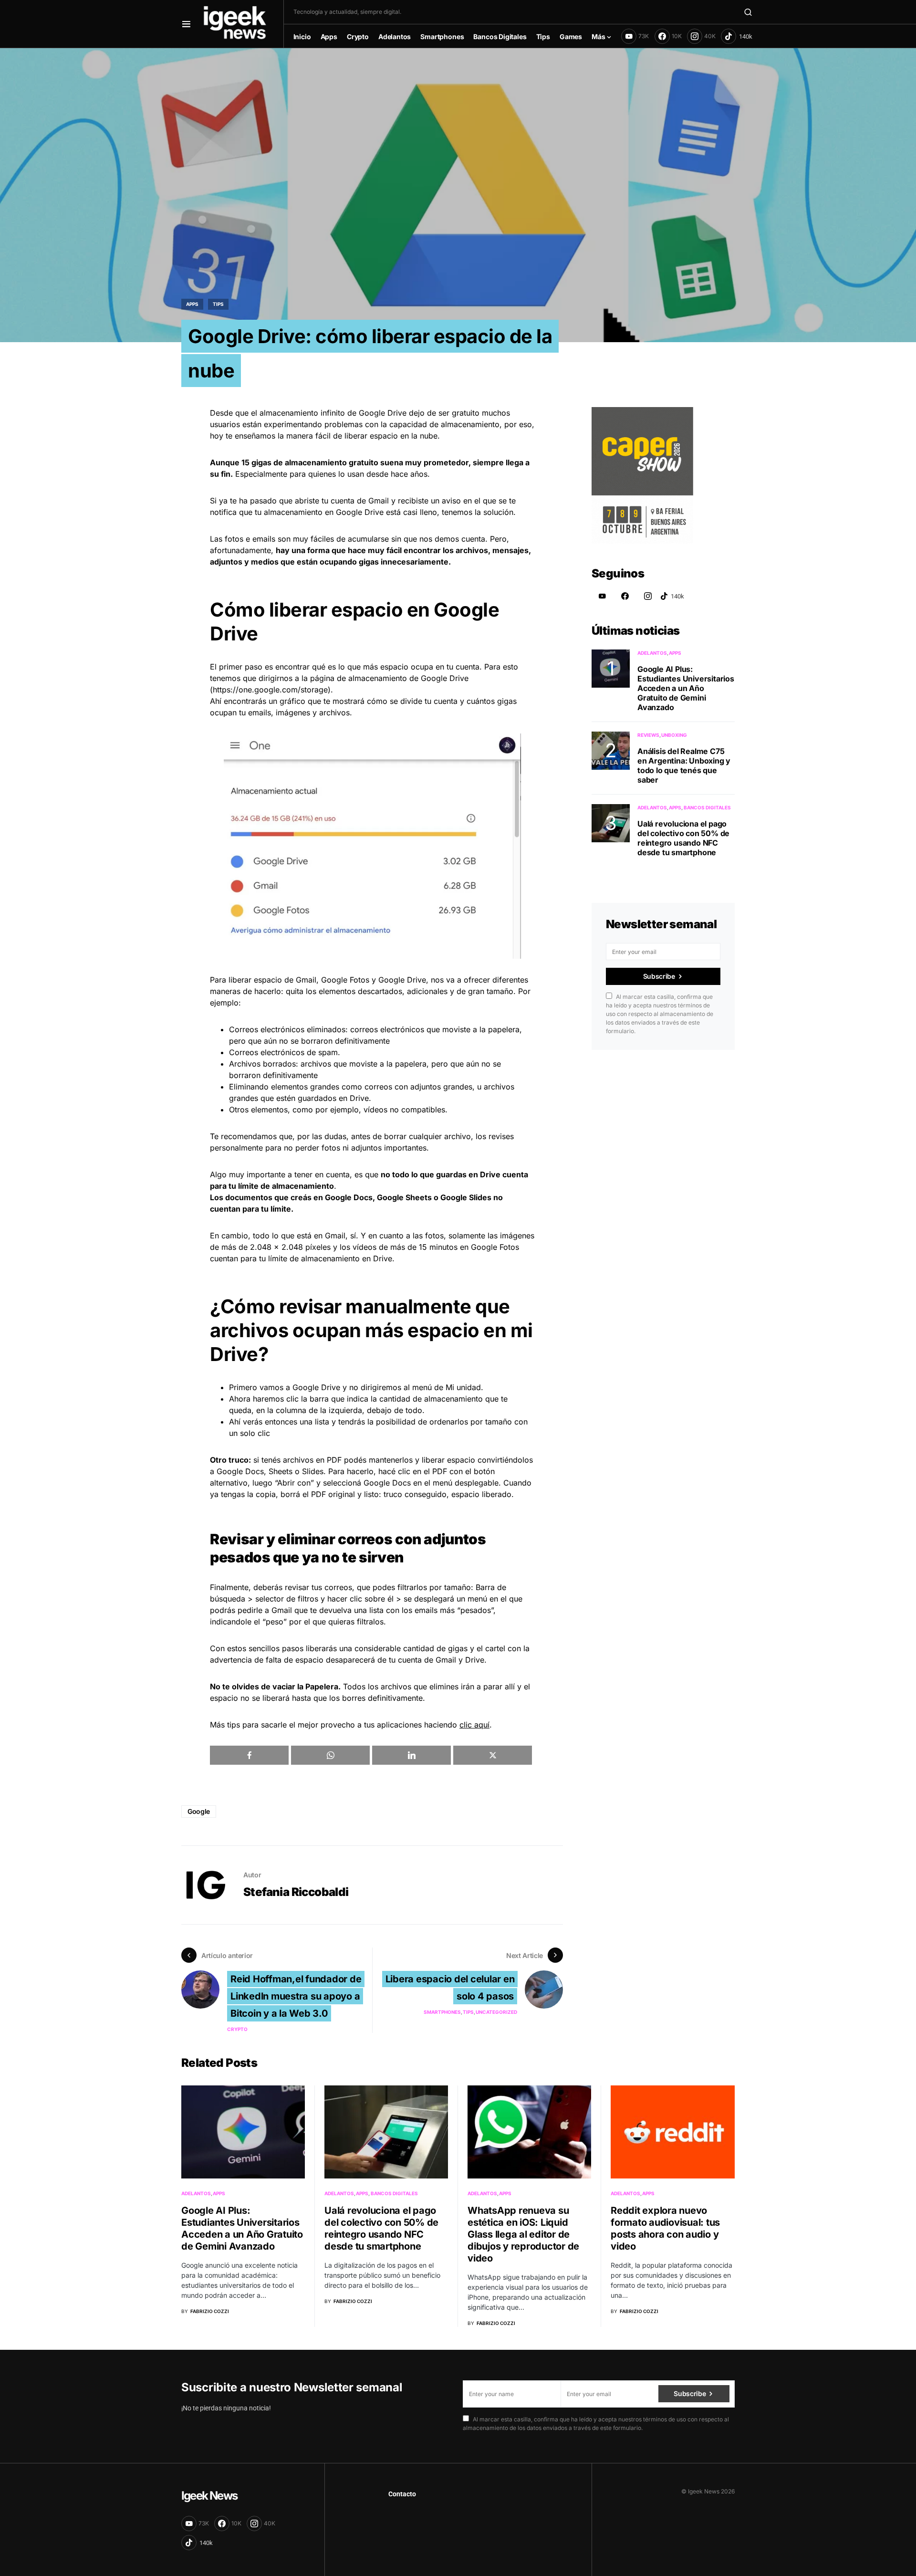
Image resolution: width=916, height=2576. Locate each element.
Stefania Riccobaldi (296, 1892)
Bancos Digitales (707, 807)
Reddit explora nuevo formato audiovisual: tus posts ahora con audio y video (665, 2228)
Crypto (237, 2029)
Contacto (402, 2494)
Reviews (648, 735)
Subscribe (659, 976)
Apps (192, 304)
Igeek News (209, 2496)
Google (199, 1811)
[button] (186, 24)
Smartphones (442, 2012)
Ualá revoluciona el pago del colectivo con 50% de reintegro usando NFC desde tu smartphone (683, 838)
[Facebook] (625, 596)
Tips (218, 304)
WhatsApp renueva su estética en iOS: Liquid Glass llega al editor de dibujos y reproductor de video (523, 2234)
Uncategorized (496, 2012)
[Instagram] (648, 596)
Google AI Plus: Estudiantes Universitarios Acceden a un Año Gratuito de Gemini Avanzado (686, 688)
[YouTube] (602, 596)
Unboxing (674, 735)
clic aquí (474, 1725)
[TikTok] (737, 36)
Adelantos (652, 653)
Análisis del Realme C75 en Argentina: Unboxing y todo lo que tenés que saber (684, 765)
